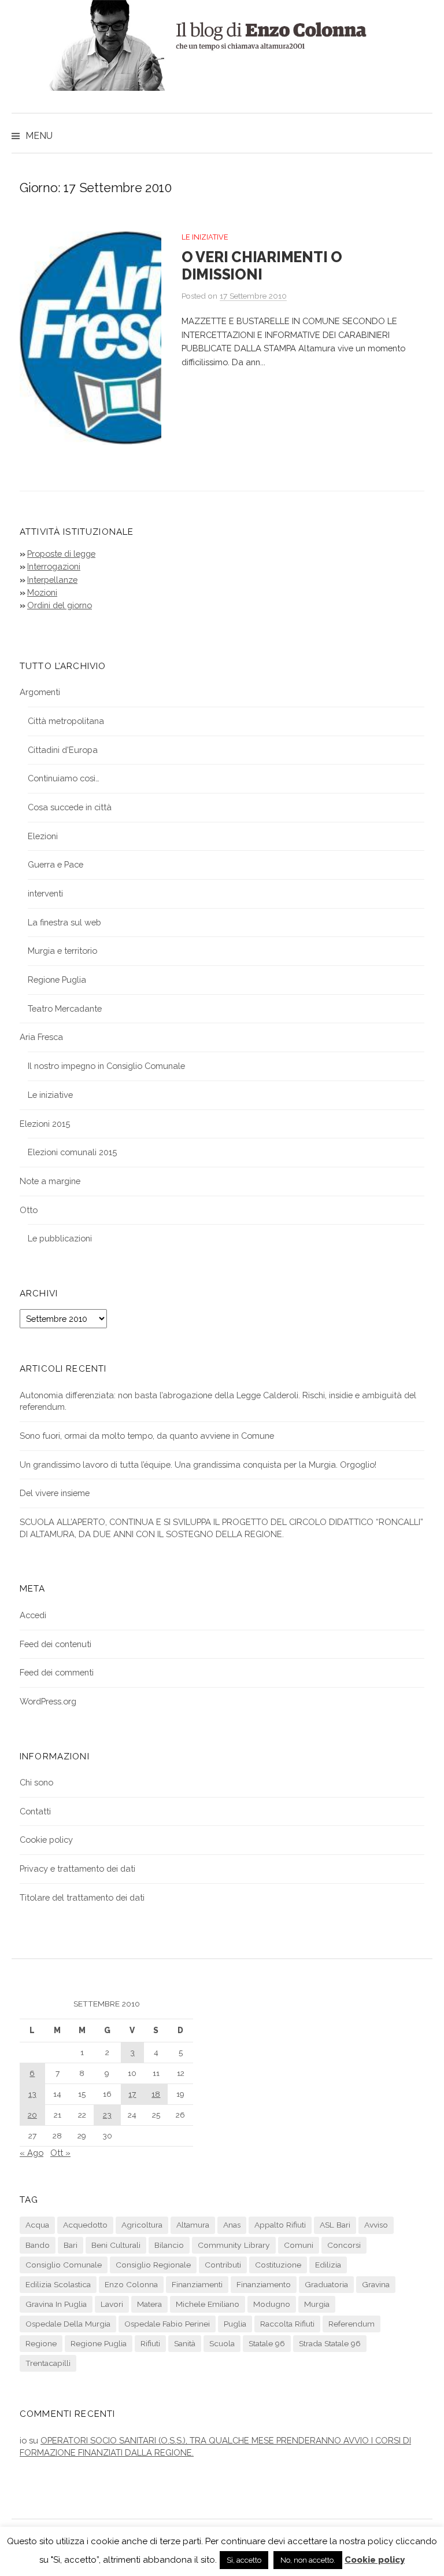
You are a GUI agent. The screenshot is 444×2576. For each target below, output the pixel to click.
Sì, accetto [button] (244, 2560)
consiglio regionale (153, 2265)
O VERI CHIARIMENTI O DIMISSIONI (262, 266)
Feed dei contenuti (55, 1644)
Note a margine (50, 1181)
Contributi (223, 2265)
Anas (232, 2225)
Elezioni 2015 (45, 1124)
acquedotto (85, 2225)
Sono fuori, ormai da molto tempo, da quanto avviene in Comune (147, 1436)
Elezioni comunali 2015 (72, 1152)
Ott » (60, 2153)
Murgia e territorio (62, 951)
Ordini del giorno (60, 605)
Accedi (33, 1615)
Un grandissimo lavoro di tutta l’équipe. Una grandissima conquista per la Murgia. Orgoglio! (198, 1465)
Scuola (222, 2343)
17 (132, 2094)
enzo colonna (131, 2284)
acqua (37, 2225)
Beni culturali (116, 2245)
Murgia (317, 2304)
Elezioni (43, 836)
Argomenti (40, 692)
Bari (71, 2245)
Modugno (272, 2304)
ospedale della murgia (68, 2324)
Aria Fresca (41, 1037)
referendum (351, 2324)
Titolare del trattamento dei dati (82, 1897)
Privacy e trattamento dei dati (77, 1868)
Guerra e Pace (55, 864)
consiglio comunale (64, 2265)
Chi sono (36, 1782)
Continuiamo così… (64, 778)
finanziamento (264, 2284)
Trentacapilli (48, 2363)
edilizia (328, 2265)
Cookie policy (46, 1840)
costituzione (278, 2265)
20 (32, 2115)
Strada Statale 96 (330, 2343)
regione (41, 2343)
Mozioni (42, 592)
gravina (376, 2284)
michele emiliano (208, 2304)
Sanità (185, 2343)
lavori (112, 2304)
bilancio (169, 2245)
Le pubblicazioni (60, 1238)
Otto (29, 1210)
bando (38, 2245)
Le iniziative (205, 237)
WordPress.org (48, 1701)
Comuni (299, 2245)
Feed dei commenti (57, 1672)
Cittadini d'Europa (63, 750)
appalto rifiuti (280, 2225)
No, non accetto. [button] (308, 2560)
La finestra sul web (64, 922)
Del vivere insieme (55, 1493)
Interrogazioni (54, 566)
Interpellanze (52, 580)
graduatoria (326, 2284)
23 (107, 2115)
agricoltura (142, 2225)
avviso (376, 2225)
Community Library (234, 2245)
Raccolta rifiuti (287, 2324)
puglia (235, 2324)
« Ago (32, 2153)
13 (32, 2094)
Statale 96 (267, 2343)
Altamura (193, 2225)
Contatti (35, 1811)
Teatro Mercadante (65, 1008)
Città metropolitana (66, 721)
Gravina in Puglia (56, 2304)
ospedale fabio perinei (167, 2324)
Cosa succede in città (70, 807)
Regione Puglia (57, 980)
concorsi (344, 2245)
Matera (149, 2304)
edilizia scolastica (58, 2284)
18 (156, 2094)
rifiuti (150, 2343)
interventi (45, 893)
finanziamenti (197, 2284)
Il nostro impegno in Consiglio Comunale (106, 1066)
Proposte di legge (61, 554)
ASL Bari (335, 2225)
